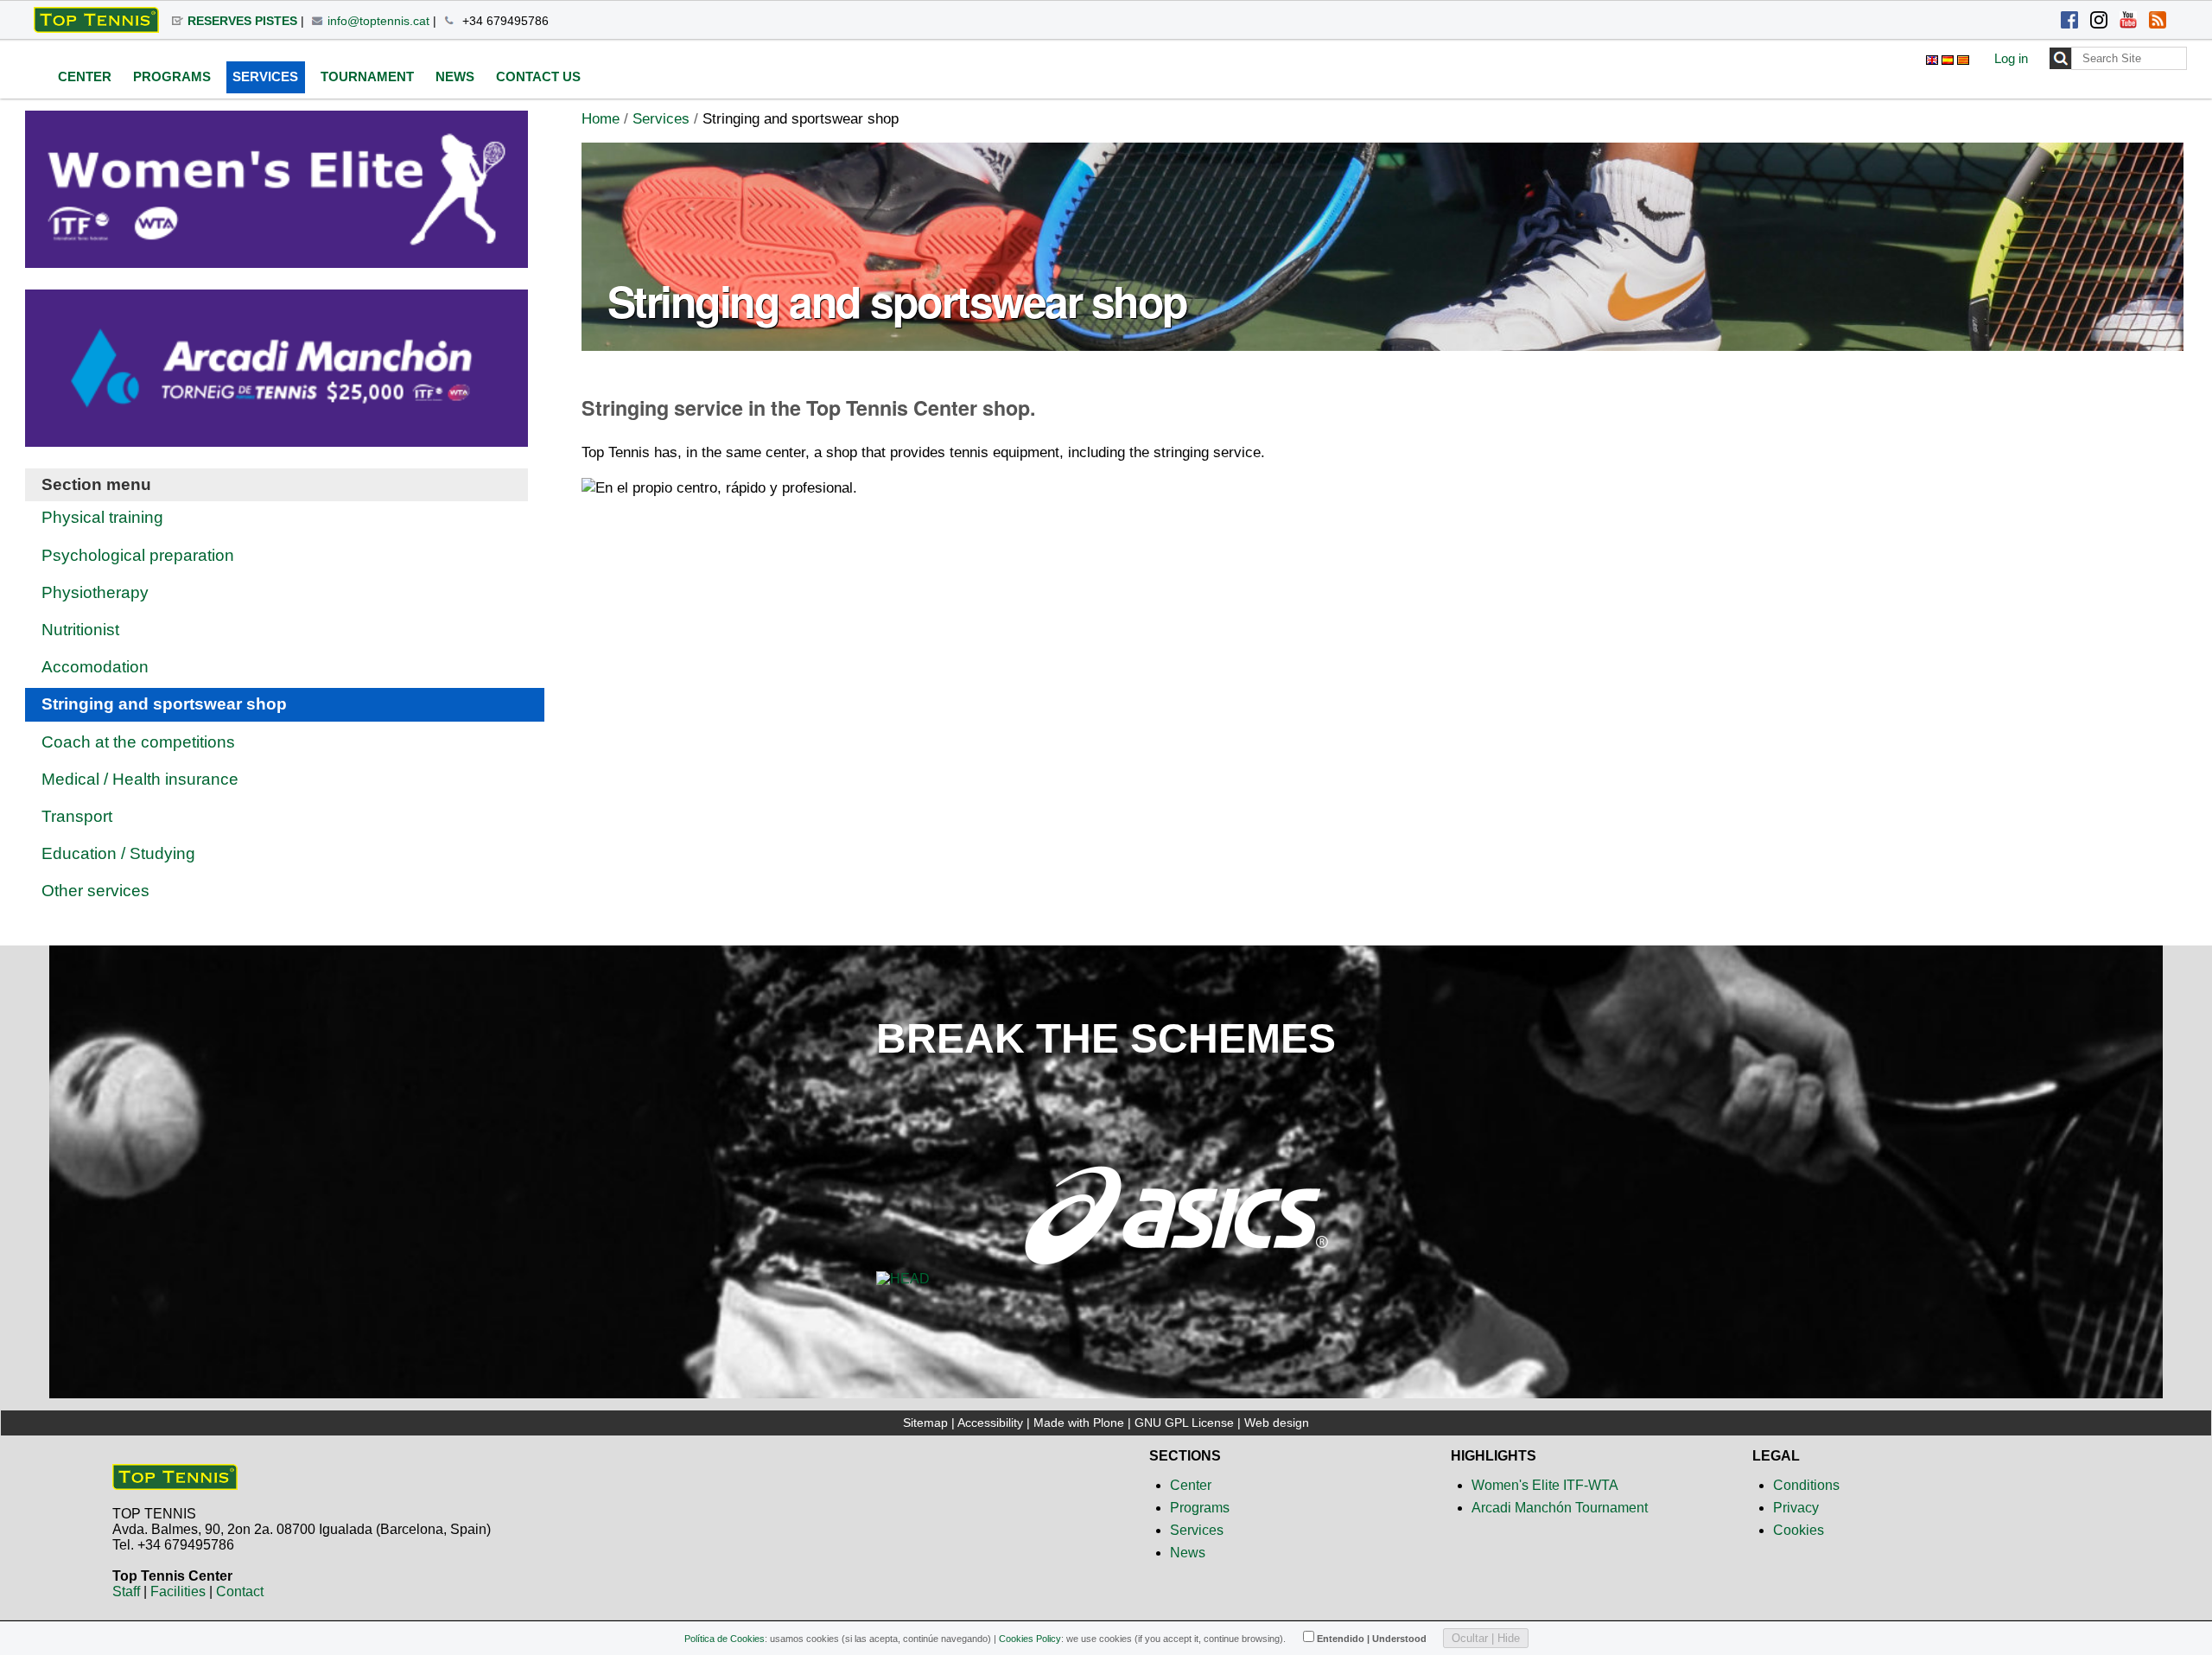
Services (661, 119)
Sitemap (925, 1423)
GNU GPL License (1184, 1423)
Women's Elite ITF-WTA (1545, 1485)
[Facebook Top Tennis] (2069, 22)
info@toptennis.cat (378, 21)
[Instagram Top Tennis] (2099, 22)
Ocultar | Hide (1486, 1638)
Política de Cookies (725, 1639)
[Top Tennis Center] (175, 1483)
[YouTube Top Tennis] (2128, 22)
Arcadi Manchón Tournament (1560, 1508)
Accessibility (990, 1423)
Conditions (1806, 1485)
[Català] (1963, 57)
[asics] (1176, 1279)
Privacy (1796, 1508)
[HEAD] (903, 1279)
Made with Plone (1079, 1423)
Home (601, 119)
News (1188, 1553)
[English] (96, 20)
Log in (2011, 58)
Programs (1200, 1508)
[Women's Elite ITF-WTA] (276, 256)
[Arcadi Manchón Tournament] (276, 435)
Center (1191, 1485)
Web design (1277, 1423)
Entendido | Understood (1372, 1639)
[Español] (1949, 57)
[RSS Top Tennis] (2158, 22)
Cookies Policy (1030, 1639)
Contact (240, 1591)
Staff (126, 1591)
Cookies (1799, 1530)
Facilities (178, 1591)
